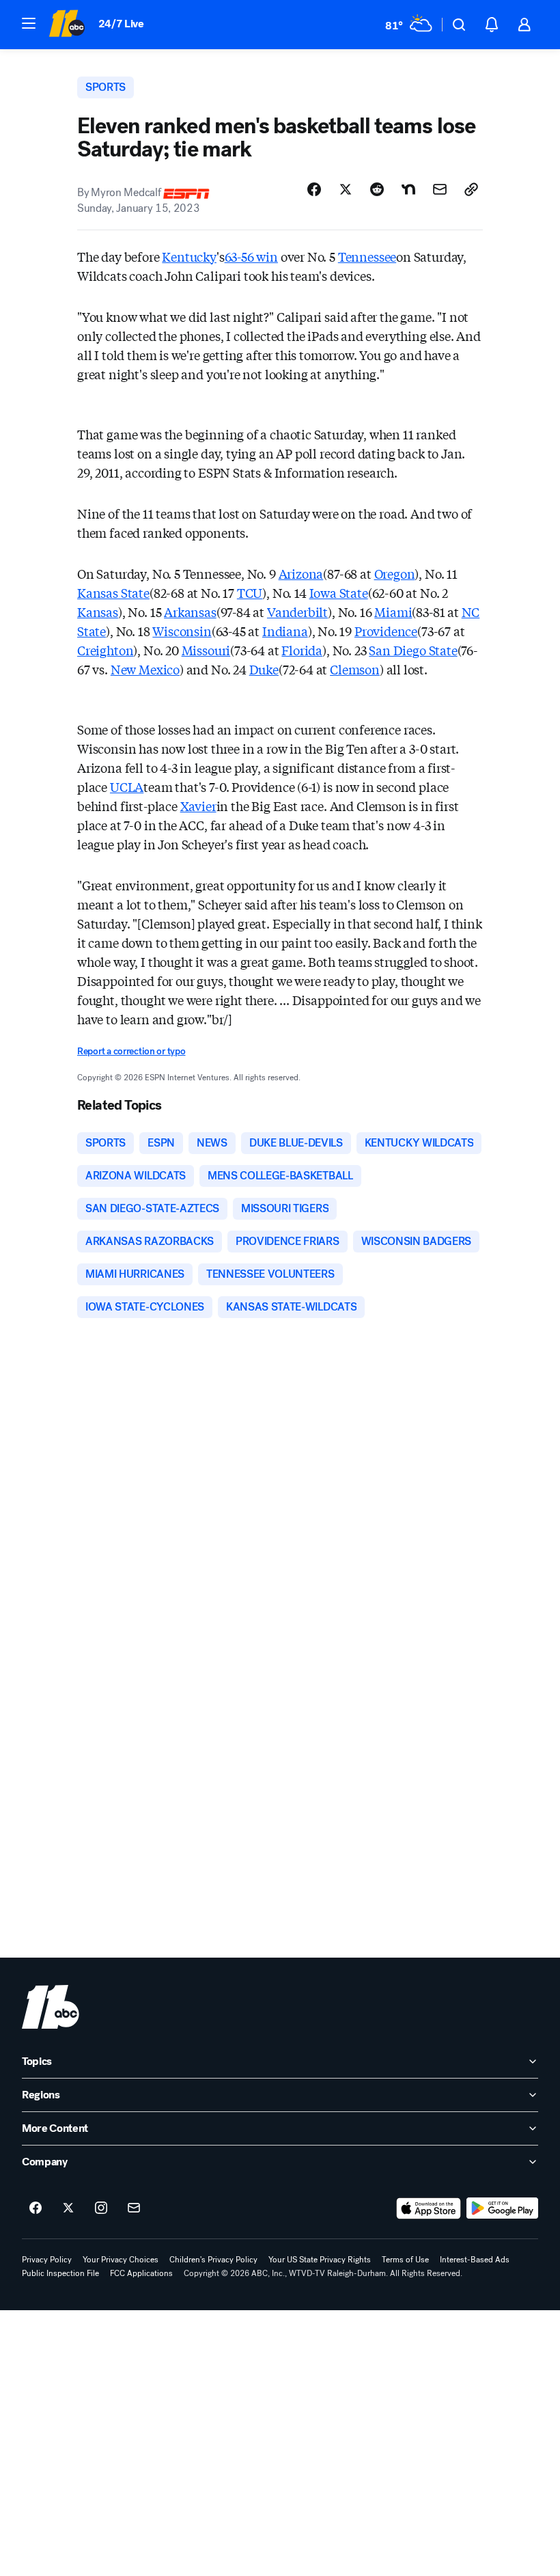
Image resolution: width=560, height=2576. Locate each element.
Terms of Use (405, 2260)
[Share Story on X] (346, 189)
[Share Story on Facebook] (314, 189)
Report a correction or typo (131, 1051)
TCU (250, 592)
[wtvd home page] (51, 2007)
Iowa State (339, 592)
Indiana (285, 631)
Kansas (98, 612)
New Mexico (145, 669)
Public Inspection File (60, 2273)
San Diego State (413, 650)
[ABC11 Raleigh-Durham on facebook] (36, 2208)
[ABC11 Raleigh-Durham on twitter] (68, 2208)
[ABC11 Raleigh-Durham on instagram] (101, 2208)
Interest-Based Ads (475, 2260)
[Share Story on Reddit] (377, 189)
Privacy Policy (47, 2260)
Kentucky (189, 256)
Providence (386, 631)
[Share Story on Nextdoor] (408, 189)
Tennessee (367, 256)
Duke (264, 669)
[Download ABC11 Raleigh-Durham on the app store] (429, 2208)
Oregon (395, 573)
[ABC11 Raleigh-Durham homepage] (67, 25)
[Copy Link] (471, 189)
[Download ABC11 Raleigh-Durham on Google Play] (502, 2208)
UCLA (127, 786)
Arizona (301, 573)
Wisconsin (182, 631)
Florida (302, 650)
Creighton (105, 650)
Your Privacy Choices (121, 2260)
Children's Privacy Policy (213, 2260)
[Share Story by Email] (440, 189)
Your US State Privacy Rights (320, 2260)
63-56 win (251, 256)
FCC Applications (141, 2273)
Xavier (198, 806)
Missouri (206, 650)
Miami (393, 612)
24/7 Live (121, 24)
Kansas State (113, 592)
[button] (29, 23)
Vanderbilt (297, 612)
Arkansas (190, 612)
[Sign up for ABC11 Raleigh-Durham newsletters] (134, 2208)
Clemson (355, 669)
